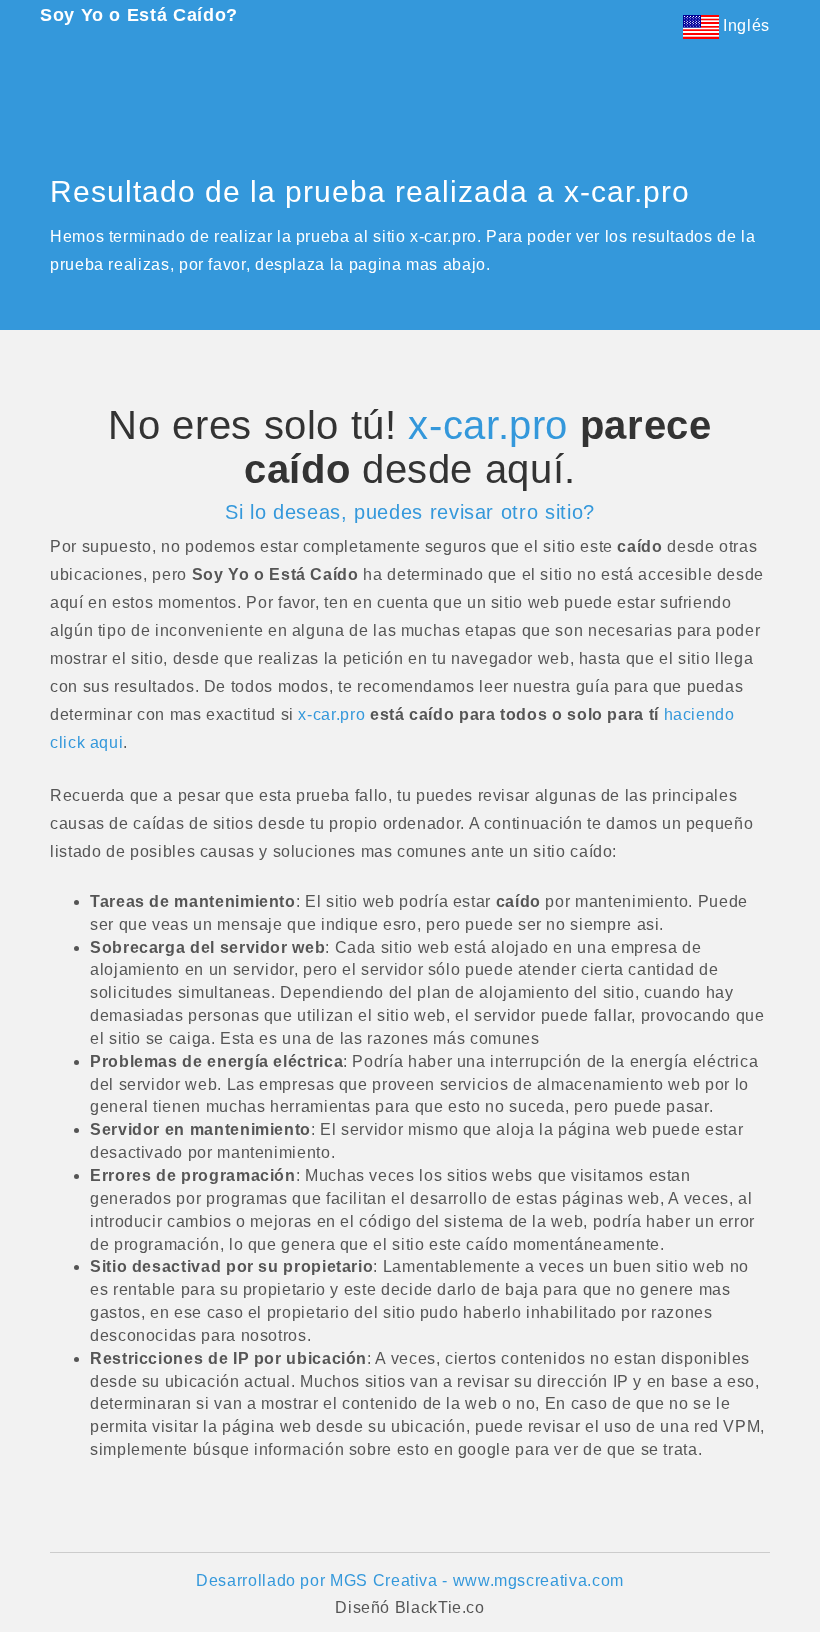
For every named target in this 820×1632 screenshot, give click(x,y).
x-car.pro (488, 425)
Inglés (744, 25)
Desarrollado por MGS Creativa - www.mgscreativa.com (410, 1580)
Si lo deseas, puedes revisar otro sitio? (410, 512)
